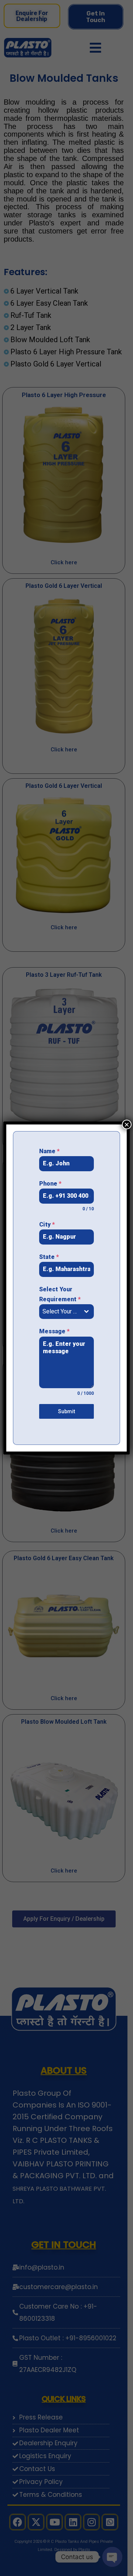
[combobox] (66, 1312)
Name (49, 1151)
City (47, 1224)
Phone (50, 1184)
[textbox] (59, 1312)
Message (54, 1331)
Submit (66, 1411)
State (49, 1257)
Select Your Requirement (60, 1294)
